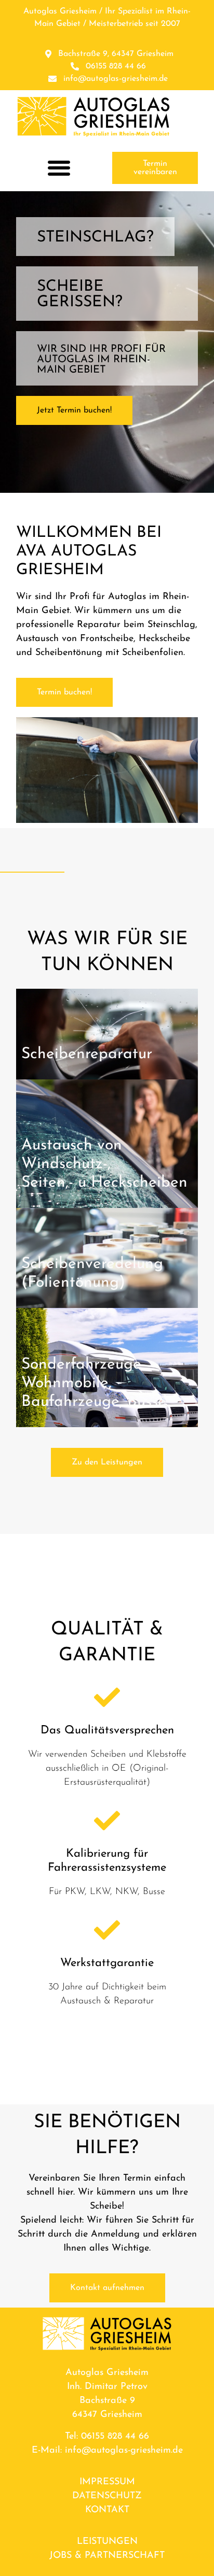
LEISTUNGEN (107, 2542)
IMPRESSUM (107, 2482)
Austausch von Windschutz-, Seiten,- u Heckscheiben (104, 1164)
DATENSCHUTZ (107, 2496)
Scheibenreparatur (87, 1054)
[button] (59, 168)
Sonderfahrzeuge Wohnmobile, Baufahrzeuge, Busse (94, 1383)
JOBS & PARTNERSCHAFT (107, 2556)
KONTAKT (107, 2510)
